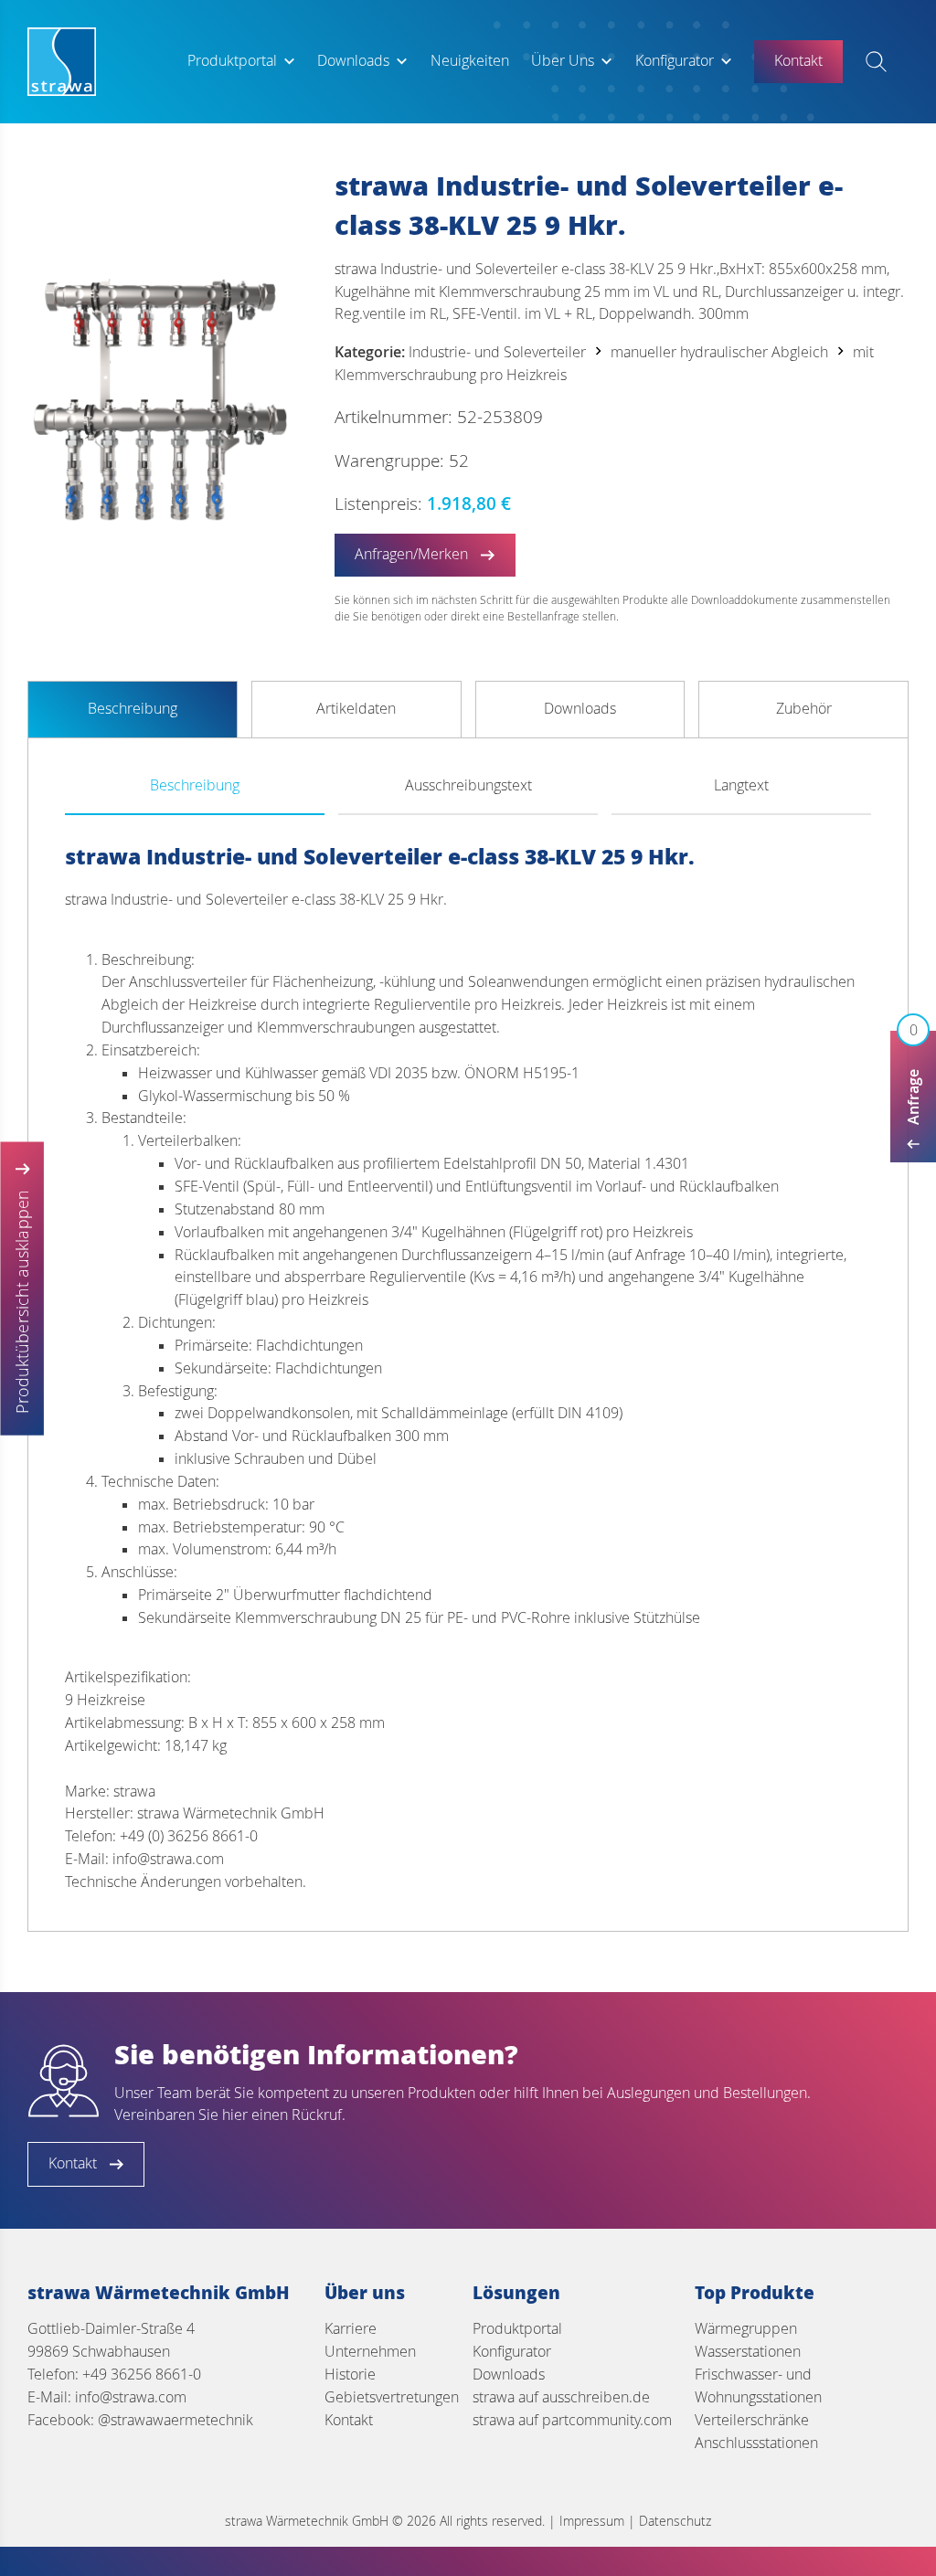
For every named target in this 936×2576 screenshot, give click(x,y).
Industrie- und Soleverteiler (497, 352)
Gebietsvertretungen (392, 2397)
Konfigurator (675, 61)
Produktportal (232, 61)
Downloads (353, 61)
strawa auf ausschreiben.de (561, 2397)
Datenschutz (675, 2521)
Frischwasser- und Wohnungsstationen (758, 2386)
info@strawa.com (131, 2397)
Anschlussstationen (756, 2443)
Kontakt (349, 2420)
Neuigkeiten (470, 61)
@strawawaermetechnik (175, 2420)
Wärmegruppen (746, 2329)
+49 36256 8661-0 (142, 2375)
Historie (350, 2375)
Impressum (592, 2521)
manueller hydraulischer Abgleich (719, 352)
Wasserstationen (748, 2352)
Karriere (351, 2329)
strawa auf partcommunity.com (572, 2420)
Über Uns (563, 61)
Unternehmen (370, 2352)
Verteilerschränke (752, 2420)
